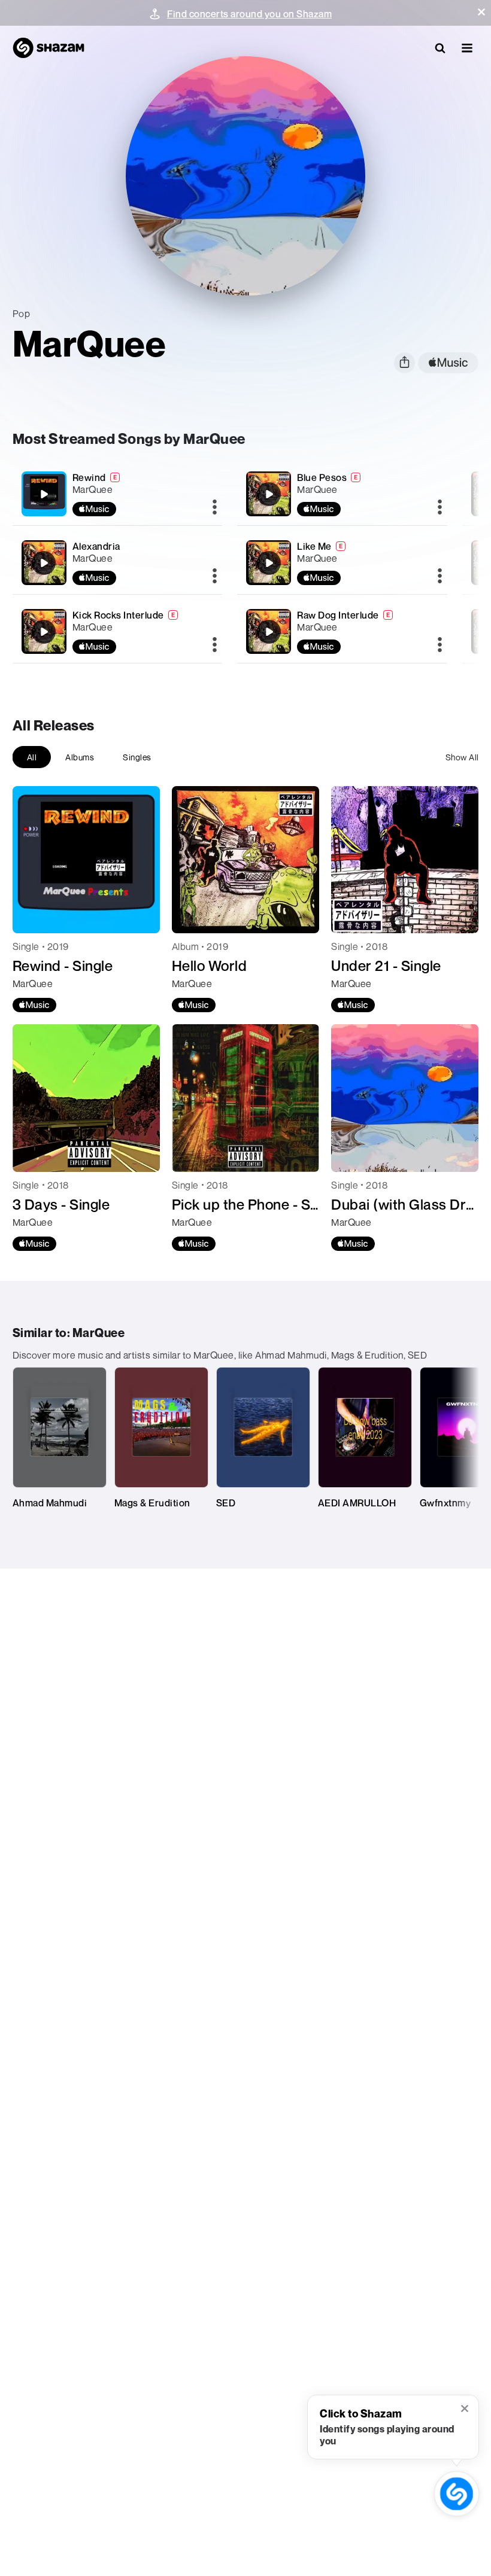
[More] (215, 508)
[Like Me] (342, 563)
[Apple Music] (34, 1005)
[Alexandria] (118, 563)
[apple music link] (448, 363)
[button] (481, 12)
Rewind (89, 477)
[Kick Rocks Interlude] (118, 631)
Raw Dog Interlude (338, 615)
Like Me (314, 546)
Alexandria (96, 546)
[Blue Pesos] (342, 494)
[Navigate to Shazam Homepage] (49, 48)
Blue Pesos (322, 477)
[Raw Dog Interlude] (342, 631)
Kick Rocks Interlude (118, 615)
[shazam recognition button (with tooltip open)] (457, 2494)
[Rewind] (118, 494)
